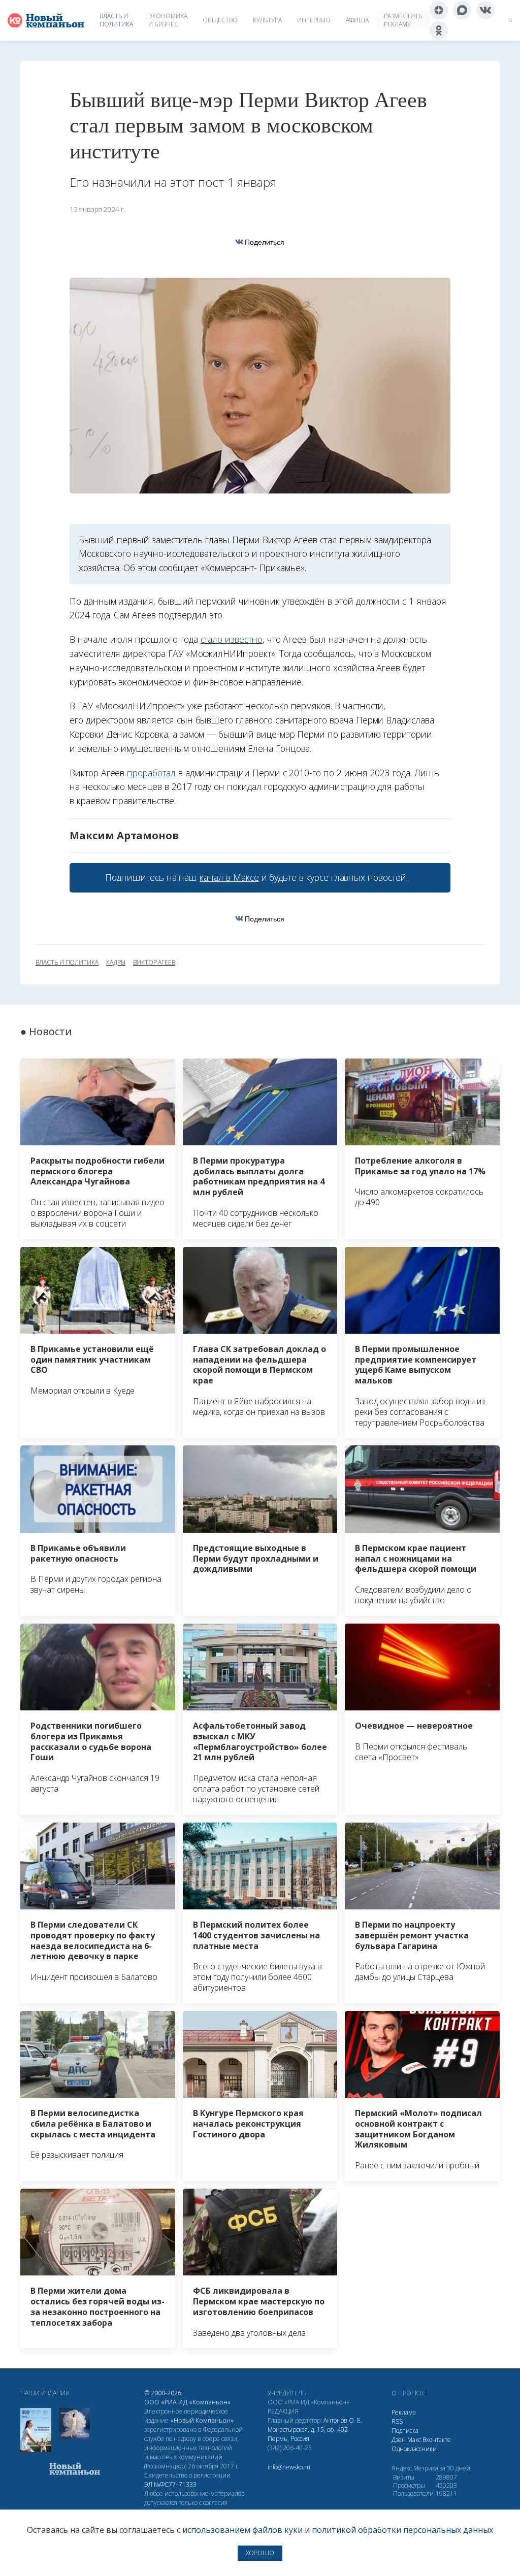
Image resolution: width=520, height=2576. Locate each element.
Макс (414, 2440)
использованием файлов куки (242, 2530)
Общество (220, 20)
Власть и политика (116, 20)
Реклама (404, 2412)
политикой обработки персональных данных (402, 2530)
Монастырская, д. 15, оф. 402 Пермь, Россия (308, 2434)
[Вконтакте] (485, 10)
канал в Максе (229, 877)
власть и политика (67, 963)
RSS (397, 2421)
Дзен (399, 2440)
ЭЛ (170, 2484)
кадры (116, 963)
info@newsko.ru (289, 2467)
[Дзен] (439, 10)
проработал (151, 773)
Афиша (357, 20)
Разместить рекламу (403, 20)
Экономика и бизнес (168, 20)
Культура (267, 20)
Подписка (405, 2431)
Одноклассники (414, 2449)
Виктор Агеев (154, 963)
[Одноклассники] (439, 30)
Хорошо (260, 2553)
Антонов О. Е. (343, 2420)
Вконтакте (437, 2440)
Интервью (314, 20)
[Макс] (462, 10)
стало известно (232, 639)
